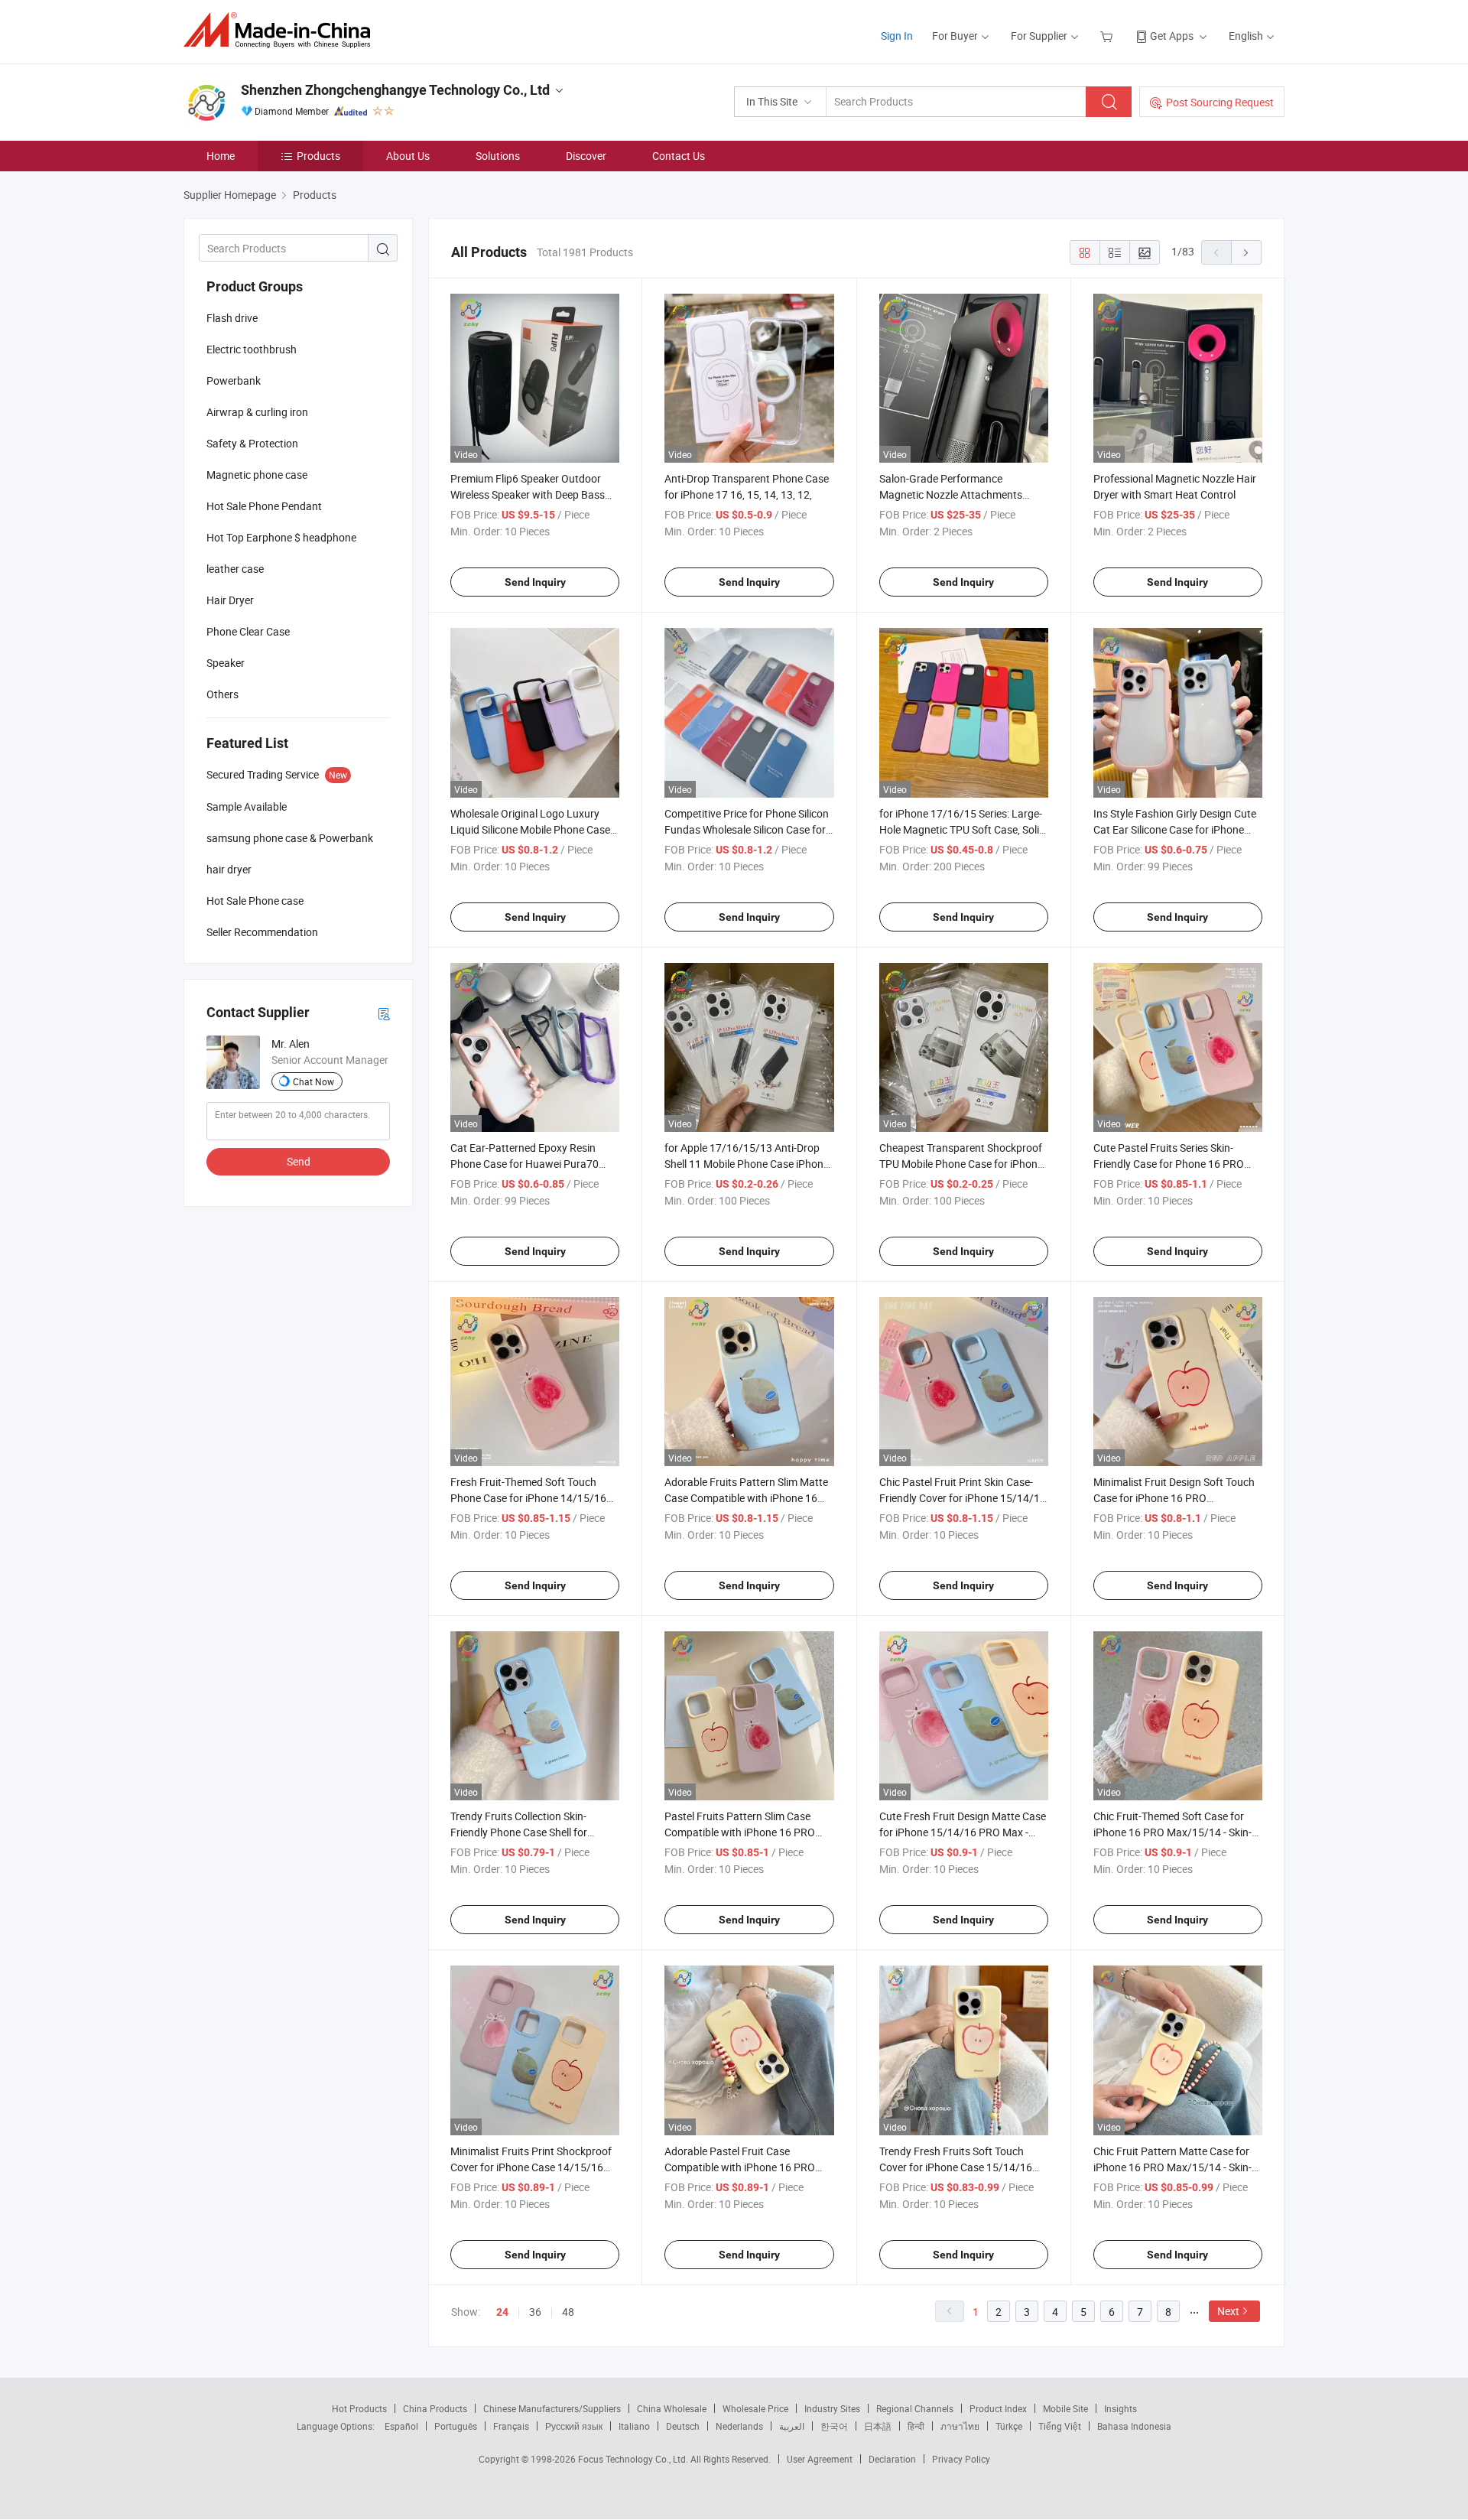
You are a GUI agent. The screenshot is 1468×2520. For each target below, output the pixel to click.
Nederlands (739, 2426)
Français (511, 2426)
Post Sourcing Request (1220, 102)
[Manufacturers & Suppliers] (282, 30)
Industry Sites (832, 2408)
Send (299, 1161)
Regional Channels (915, 2408)
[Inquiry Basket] (1108, 36)
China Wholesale (672, 2408)
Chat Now (313, 1081)
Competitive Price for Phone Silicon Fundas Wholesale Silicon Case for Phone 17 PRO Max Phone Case (747, 829)
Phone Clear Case (248, 631)
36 (535, 2312)
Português (456, 2426)
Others (222, 694)
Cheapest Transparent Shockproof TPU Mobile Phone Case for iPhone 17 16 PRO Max (961, 1164)
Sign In (897, 36)
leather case (235, 569)
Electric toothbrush (252, 349)
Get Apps (1172, 36)
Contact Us (679, 156)
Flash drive (232, 318)
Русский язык (574, 2426)
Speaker (226, 663)
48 (568, 2312)
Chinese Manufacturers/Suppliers (552, 2408)
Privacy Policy (961, 2459)
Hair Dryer (230, 600)
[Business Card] (384, 1013)
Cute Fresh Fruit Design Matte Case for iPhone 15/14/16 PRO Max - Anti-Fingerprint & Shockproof (963, 1832)
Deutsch (683, 2426)
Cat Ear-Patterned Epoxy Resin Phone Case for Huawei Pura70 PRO (525, 1164)
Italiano (634, 2426)
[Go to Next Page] (1246, 252)
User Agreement (820, 2459)
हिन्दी (916, 2426)
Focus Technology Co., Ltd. (634, 2459)
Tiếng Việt (1060, 2426)
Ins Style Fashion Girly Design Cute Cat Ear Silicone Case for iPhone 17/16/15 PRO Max (1175, 829)
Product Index (998, 2408)
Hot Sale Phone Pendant (264, 506)
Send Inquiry (535, 582)
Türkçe (1009, 2426)
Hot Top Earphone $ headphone (281, 537)
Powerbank (234, 380)
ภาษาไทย (960, 2426)
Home (221, 156)
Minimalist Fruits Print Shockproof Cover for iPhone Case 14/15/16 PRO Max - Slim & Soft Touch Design (535, 2167)
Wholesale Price (755, 2408)
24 (502, 2312)
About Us (408, 156)
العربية (792, 2426)
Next (1228, 2311)
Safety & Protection (252, 443)
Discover (586, 156)
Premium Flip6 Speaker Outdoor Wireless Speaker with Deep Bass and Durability (528, 494)
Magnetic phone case (257, 475)
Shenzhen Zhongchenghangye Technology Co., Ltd (395, 90)
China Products (435, 2408)
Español (401, 2426)
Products (318, 156)
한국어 (834, 2426)
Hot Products (359, 2408)
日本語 (878, 2426)
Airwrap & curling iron (257, 412)
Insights (1120, 2408)
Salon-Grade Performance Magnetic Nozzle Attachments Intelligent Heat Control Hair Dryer (959, 494)
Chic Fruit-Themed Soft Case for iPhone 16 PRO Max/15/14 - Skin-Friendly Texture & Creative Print (1172, 1832)
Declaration (892, 2459)
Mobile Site (1065, 2408)
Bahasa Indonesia (1134, 2426)
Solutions (498, 156)
